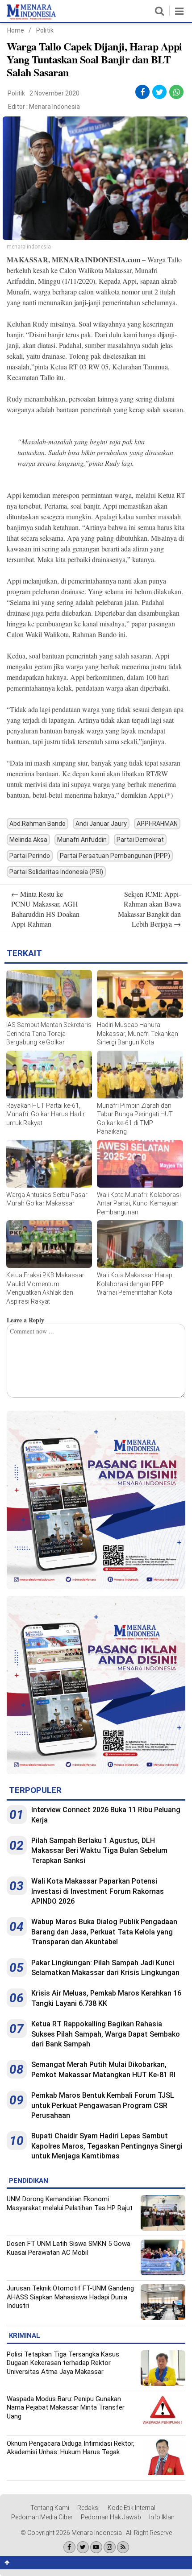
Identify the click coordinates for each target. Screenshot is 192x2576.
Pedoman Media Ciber (42, 2517)
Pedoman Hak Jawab (111, 2517)
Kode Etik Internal (131, 2508)
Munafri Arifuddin (82, 840)
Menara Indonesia (54, 107)
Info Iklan (162, 2517)
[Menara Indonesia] (31, 18)
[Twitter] (83, 2547)
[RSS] (123, 2547)
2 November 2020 (54, 93)
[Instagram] (110, 2547)
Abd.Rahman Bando (38, 824)
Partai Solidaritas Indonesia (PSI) (56, 872)
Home (16, 30)
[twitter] (160, 92)
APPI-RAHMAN (157, 824)
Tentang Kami (50, 2508)
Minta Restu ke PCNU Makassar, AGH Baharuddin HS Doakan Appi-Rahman (45, 909)
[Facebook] (69, 2547)
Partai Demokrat (140, 840)
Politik (45, 30)
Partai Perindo (30, 856)
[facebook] (142, 92)
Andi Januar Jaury (101, 824)
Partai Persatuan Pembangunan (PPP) (115, 856)
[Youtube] (96, 2547)
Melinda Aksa (28, 840)
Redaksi (88, 2508)
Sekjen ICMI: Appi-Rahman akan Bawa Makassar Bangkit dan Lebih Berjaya (149, 909)
